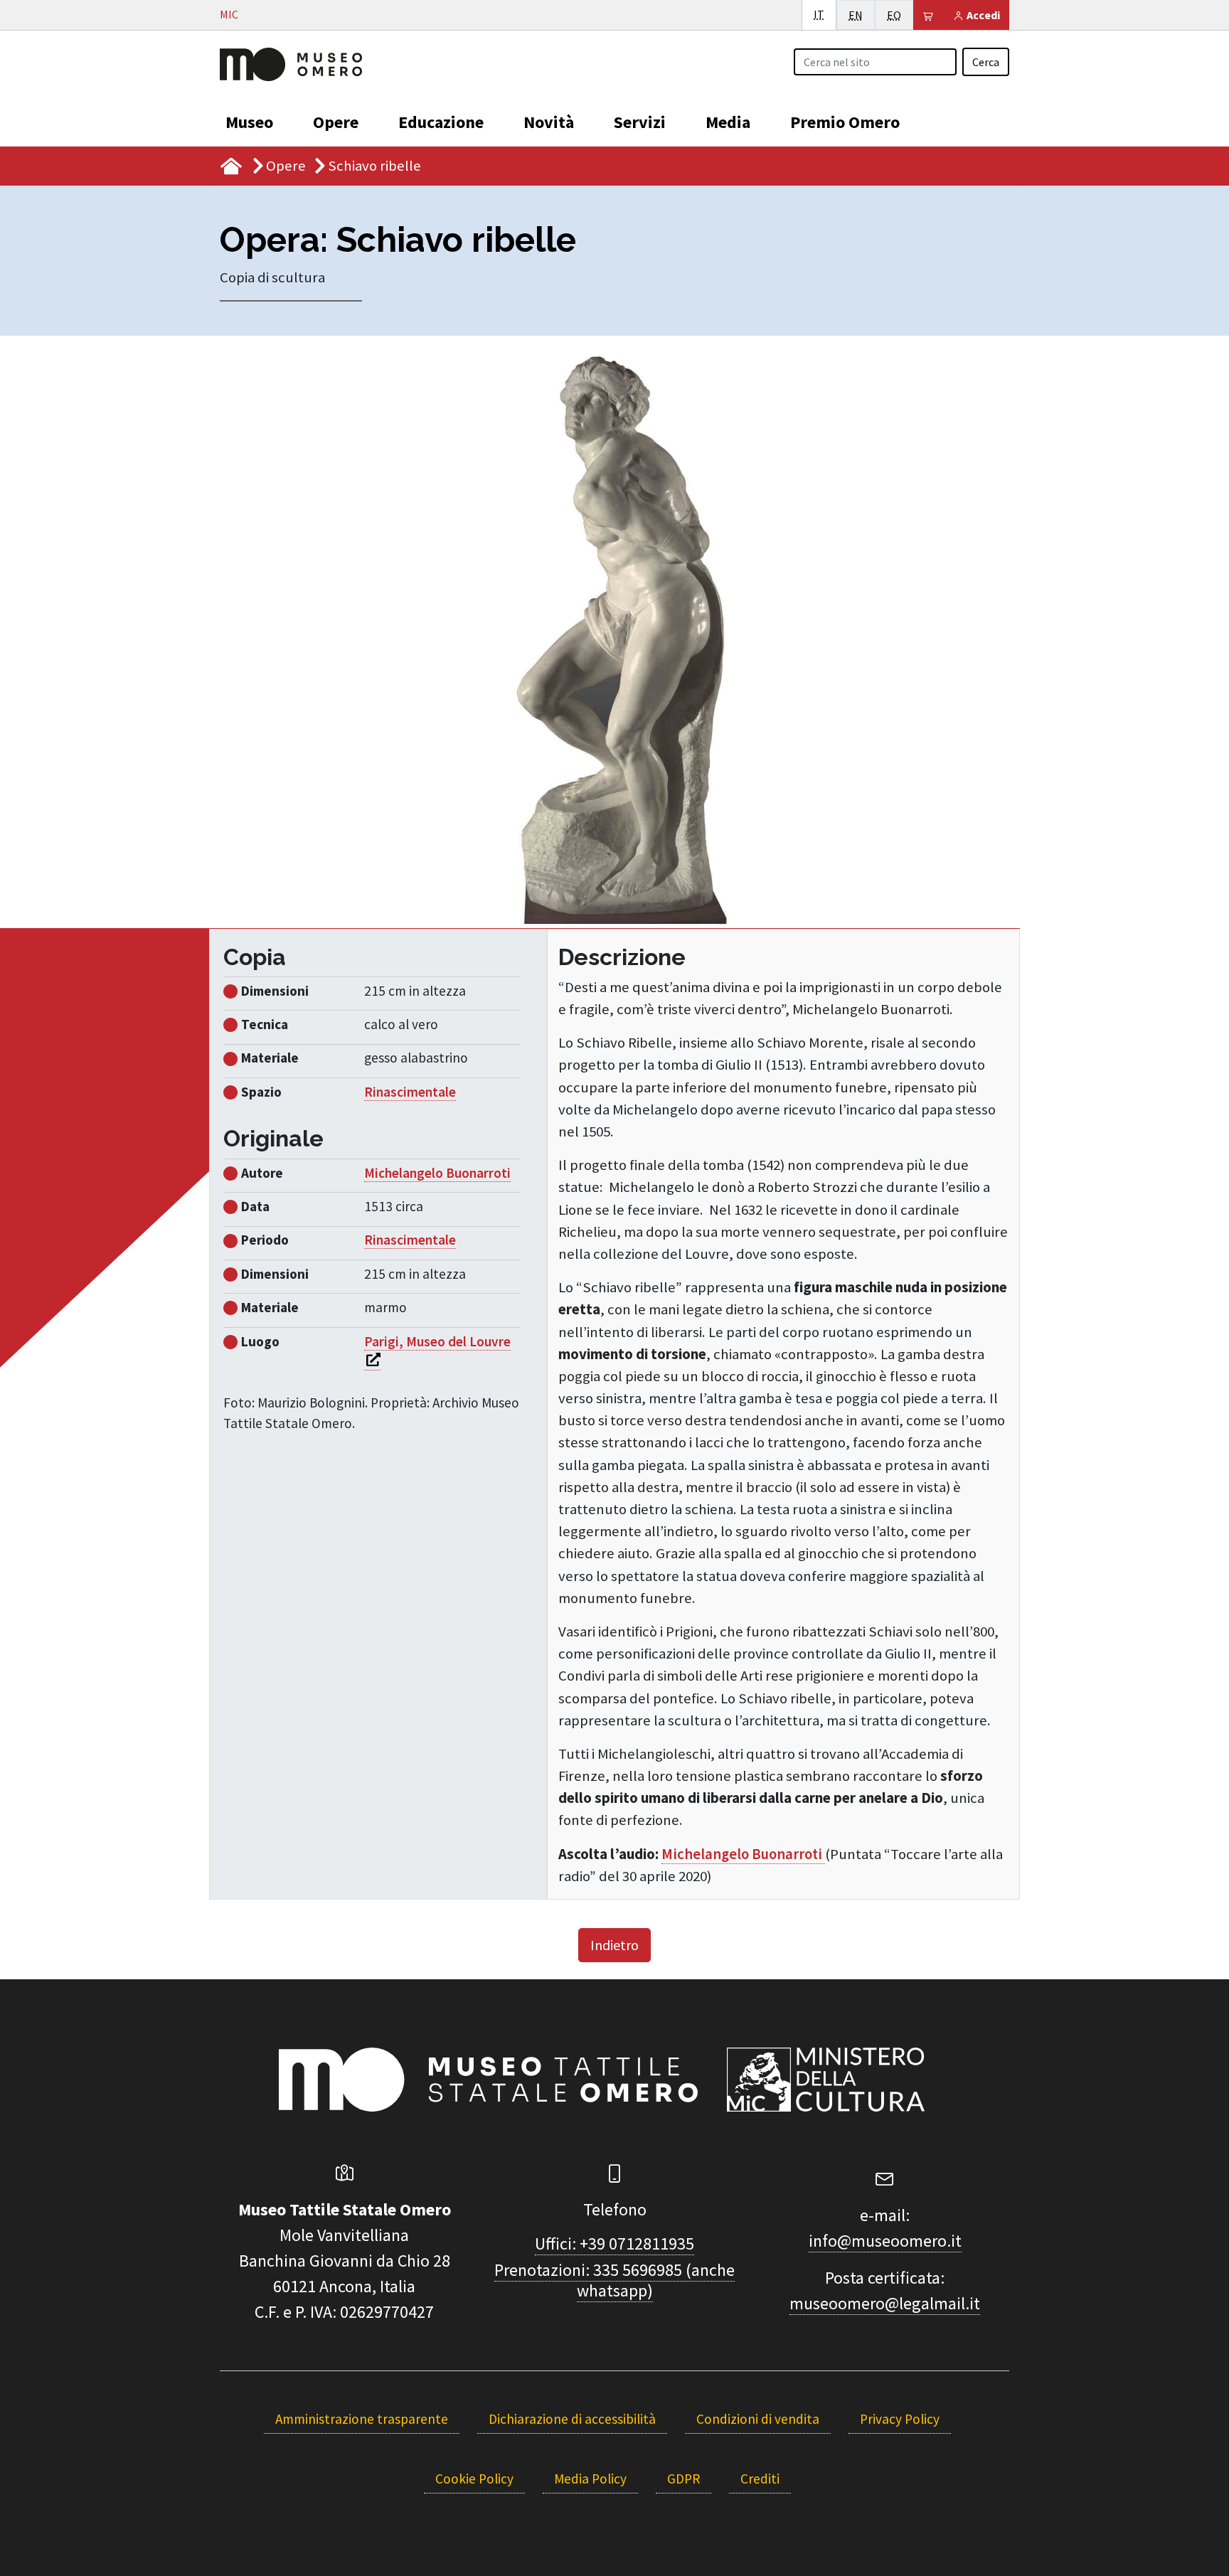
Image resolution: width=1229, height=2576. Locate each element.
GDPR (683, 2479)
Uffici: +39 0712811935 (614, 2244)
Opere (336, 122)
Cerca (986, 62)
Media (728, 122)
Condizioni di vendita (758, 2419)
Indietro (614, 1945)
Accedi (982, 15)
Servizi (640, 122)
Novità (549, 122)
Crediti (760, 2479)
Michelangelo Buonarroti (743, 1854)
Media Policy (590, 2479)
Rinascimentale (410, 1092)
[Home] (291, 63)
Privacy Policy (900, 2419)
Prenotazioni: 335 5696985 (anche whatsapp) (614, 2280)
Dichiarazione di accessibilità (572, 2419)
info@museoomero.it (885, 2241)
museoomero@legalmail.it (885, 2303)
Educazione (441, 122)
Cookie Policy (474, 2479)
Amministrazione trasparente (362, 2419)
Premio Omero (845, 122)
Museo (249, 122)
